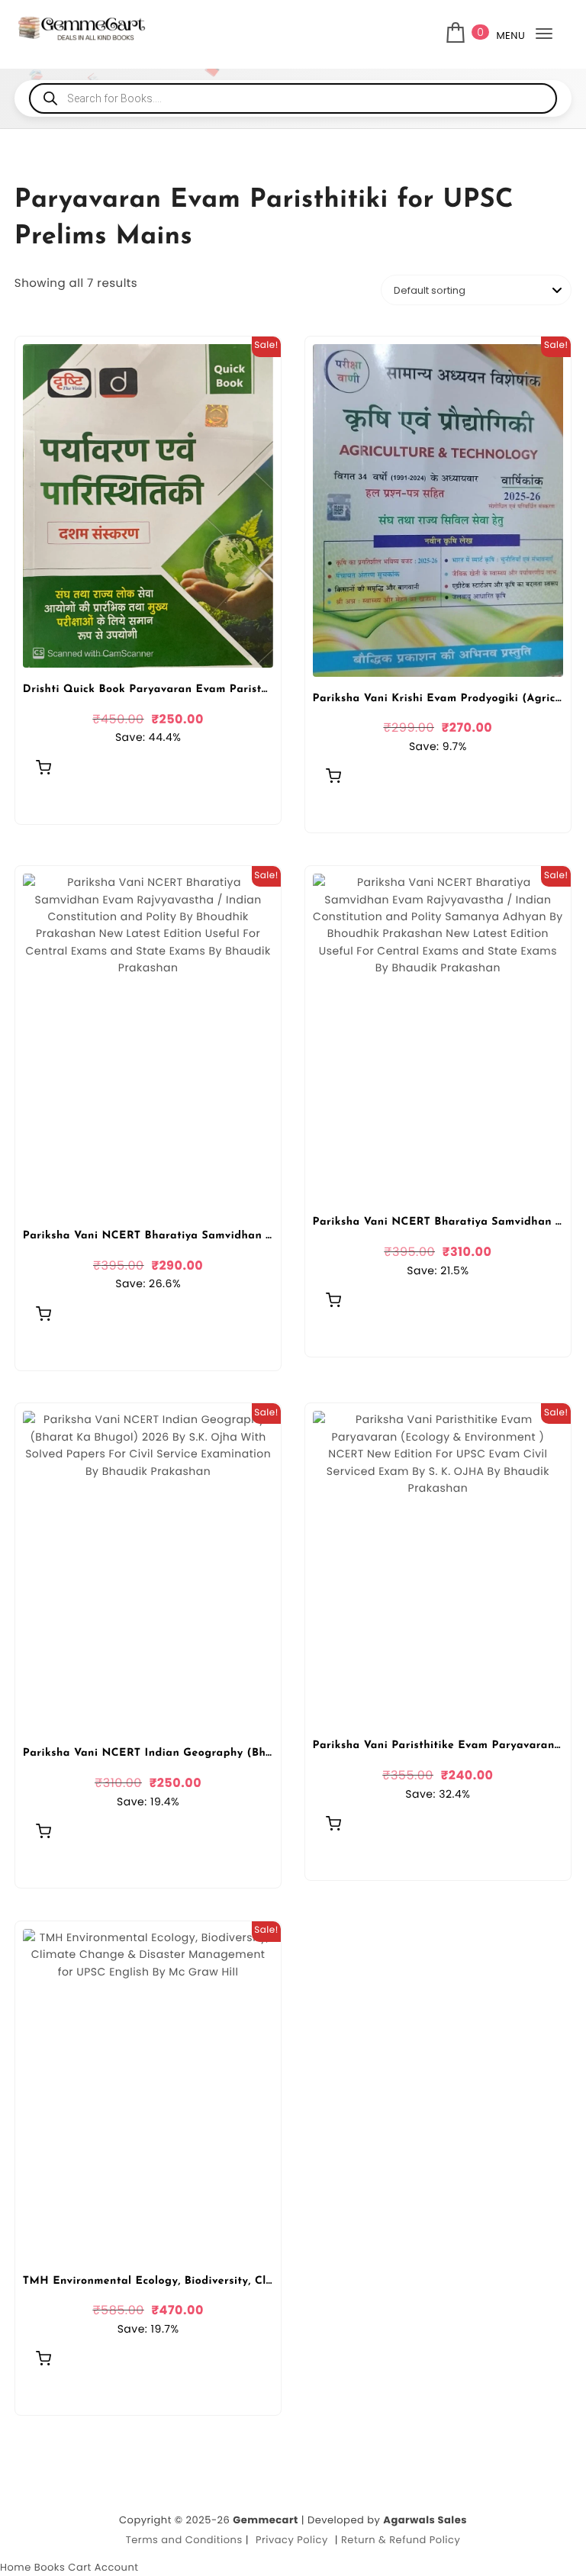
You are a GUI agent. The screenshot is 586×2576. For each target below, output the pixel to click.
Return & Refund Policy (401, 2540)
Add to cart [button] (43, 767)
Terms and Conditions (184, 2540)
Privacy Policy (292, 2540)
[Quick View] (41, 802)
